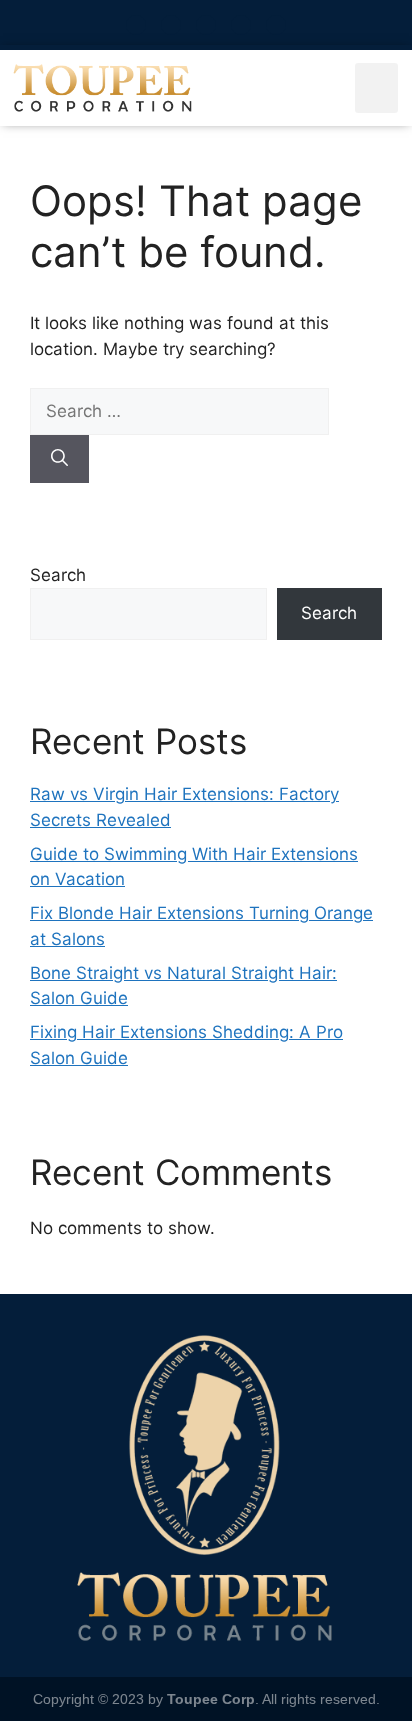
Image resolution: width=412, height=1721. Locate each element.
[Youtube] (241, 25)
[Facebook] (206, 25)
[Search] (59, 459)
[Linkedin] (276, 25)
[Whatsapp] (136, 25)
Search (58, 575)
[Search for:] (179, 411)
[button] (376, 88)
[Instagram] (171, 25)
